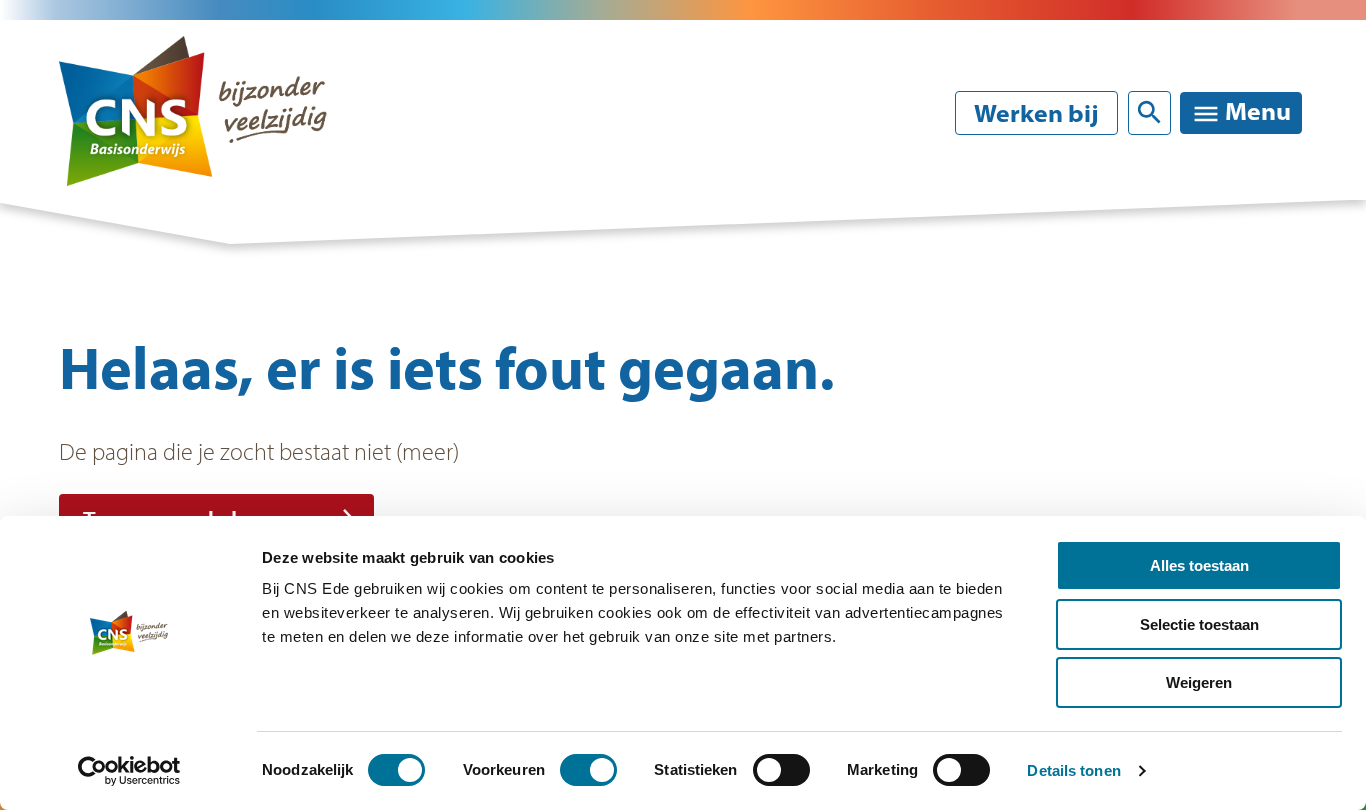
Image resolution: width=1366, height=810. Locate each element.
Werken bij (1036, 113)
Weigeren (1199, 682)
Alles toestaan (1199, 565)
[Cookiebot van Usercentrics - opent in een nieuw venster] (129, 771)
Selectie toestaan (1199, 624)
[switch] (588, 770)
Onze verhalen (957, 284)
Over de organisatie (685, 284)
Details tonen (1073, 770)
